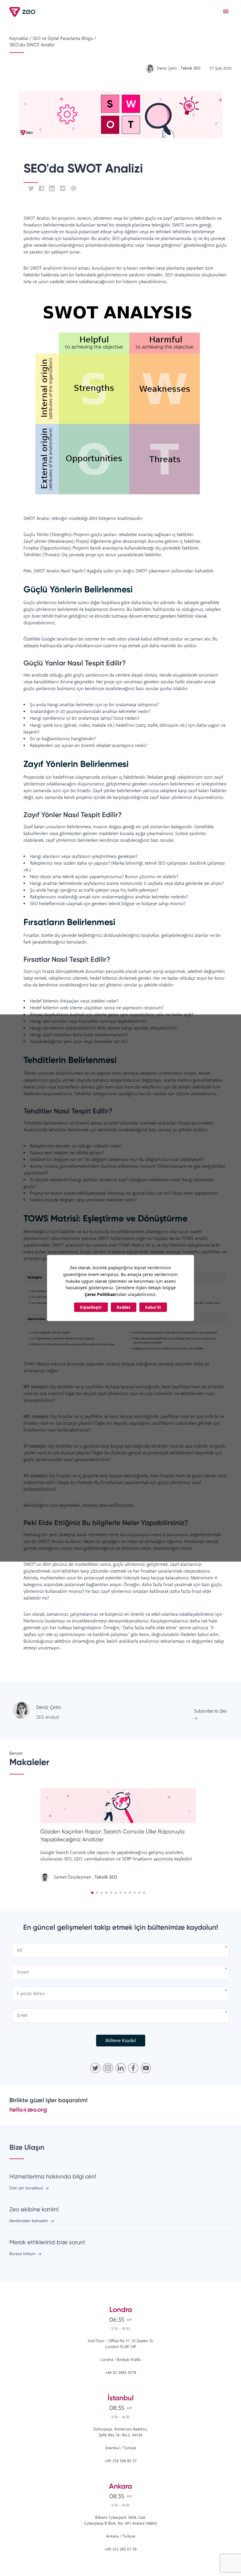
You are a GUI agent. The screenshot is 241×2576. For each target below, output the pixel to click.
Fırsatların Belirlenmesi (69, 922)
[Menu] (226, 12)
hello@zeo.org (28, 2110)
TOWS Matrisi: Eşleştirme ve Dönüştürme (107, 1218)
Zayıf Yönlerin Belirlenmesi (76, 764)
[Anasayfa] (23, 12)
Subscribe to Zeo (210, 1711)
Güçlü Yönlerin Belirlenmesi (78, 589)
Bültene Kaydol (121, 2041)
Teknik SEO (106, 1877)
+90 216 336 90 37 (121, 2461)
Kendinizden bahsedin (29, 2221)
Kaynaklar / (20, 39)
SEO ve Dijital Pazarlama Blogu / (64, 39)
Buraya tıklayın (22, 2254)
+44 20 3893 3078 (120, 2373)
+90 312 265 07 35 (121, 2549)
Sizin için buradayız (26, 2188)
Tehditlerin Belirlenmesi (70, 1060)
